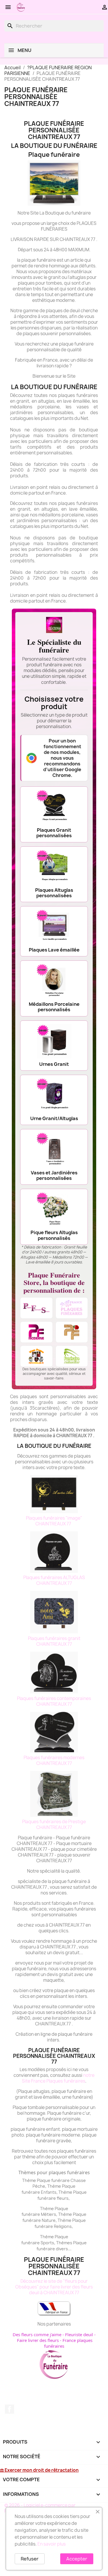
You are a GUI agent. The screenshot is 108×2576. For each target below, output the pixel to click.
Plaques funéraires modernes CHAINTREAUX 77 (54, 1760)
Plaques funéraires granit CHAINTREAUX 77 (54, 1641)
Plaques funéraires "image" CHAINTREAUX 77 (54, 1521)
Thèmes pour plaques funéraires (54, 2172)
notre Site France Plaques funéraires (58, 2078)
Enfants (49, 2192)
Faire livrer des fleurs (38, 2340)
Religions (63, 2226)
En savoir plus (52, 2544)
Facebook (10, 2409)
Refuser (30, 2559)
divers (62, 2249)
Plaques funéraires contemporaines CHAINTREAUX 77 (54, 1701)
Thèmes (65, 2243)
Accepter (77, 2559)
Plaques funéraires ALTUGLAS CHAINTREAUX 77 (54, 1580)
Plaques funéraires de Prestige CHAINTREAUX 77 (54, 1825)
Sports (47, 2243)
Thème (55, 2186)
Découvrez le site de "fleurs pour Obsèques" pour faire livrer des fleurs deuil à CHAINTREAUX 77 (54, 2287)
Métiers (49, 2214)
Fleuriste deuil (79, 2334)
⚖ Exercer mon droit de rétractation (39, 2470)
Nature (49, 2220)
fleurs (63, 2198)
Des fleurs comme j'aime (37, 2334)
